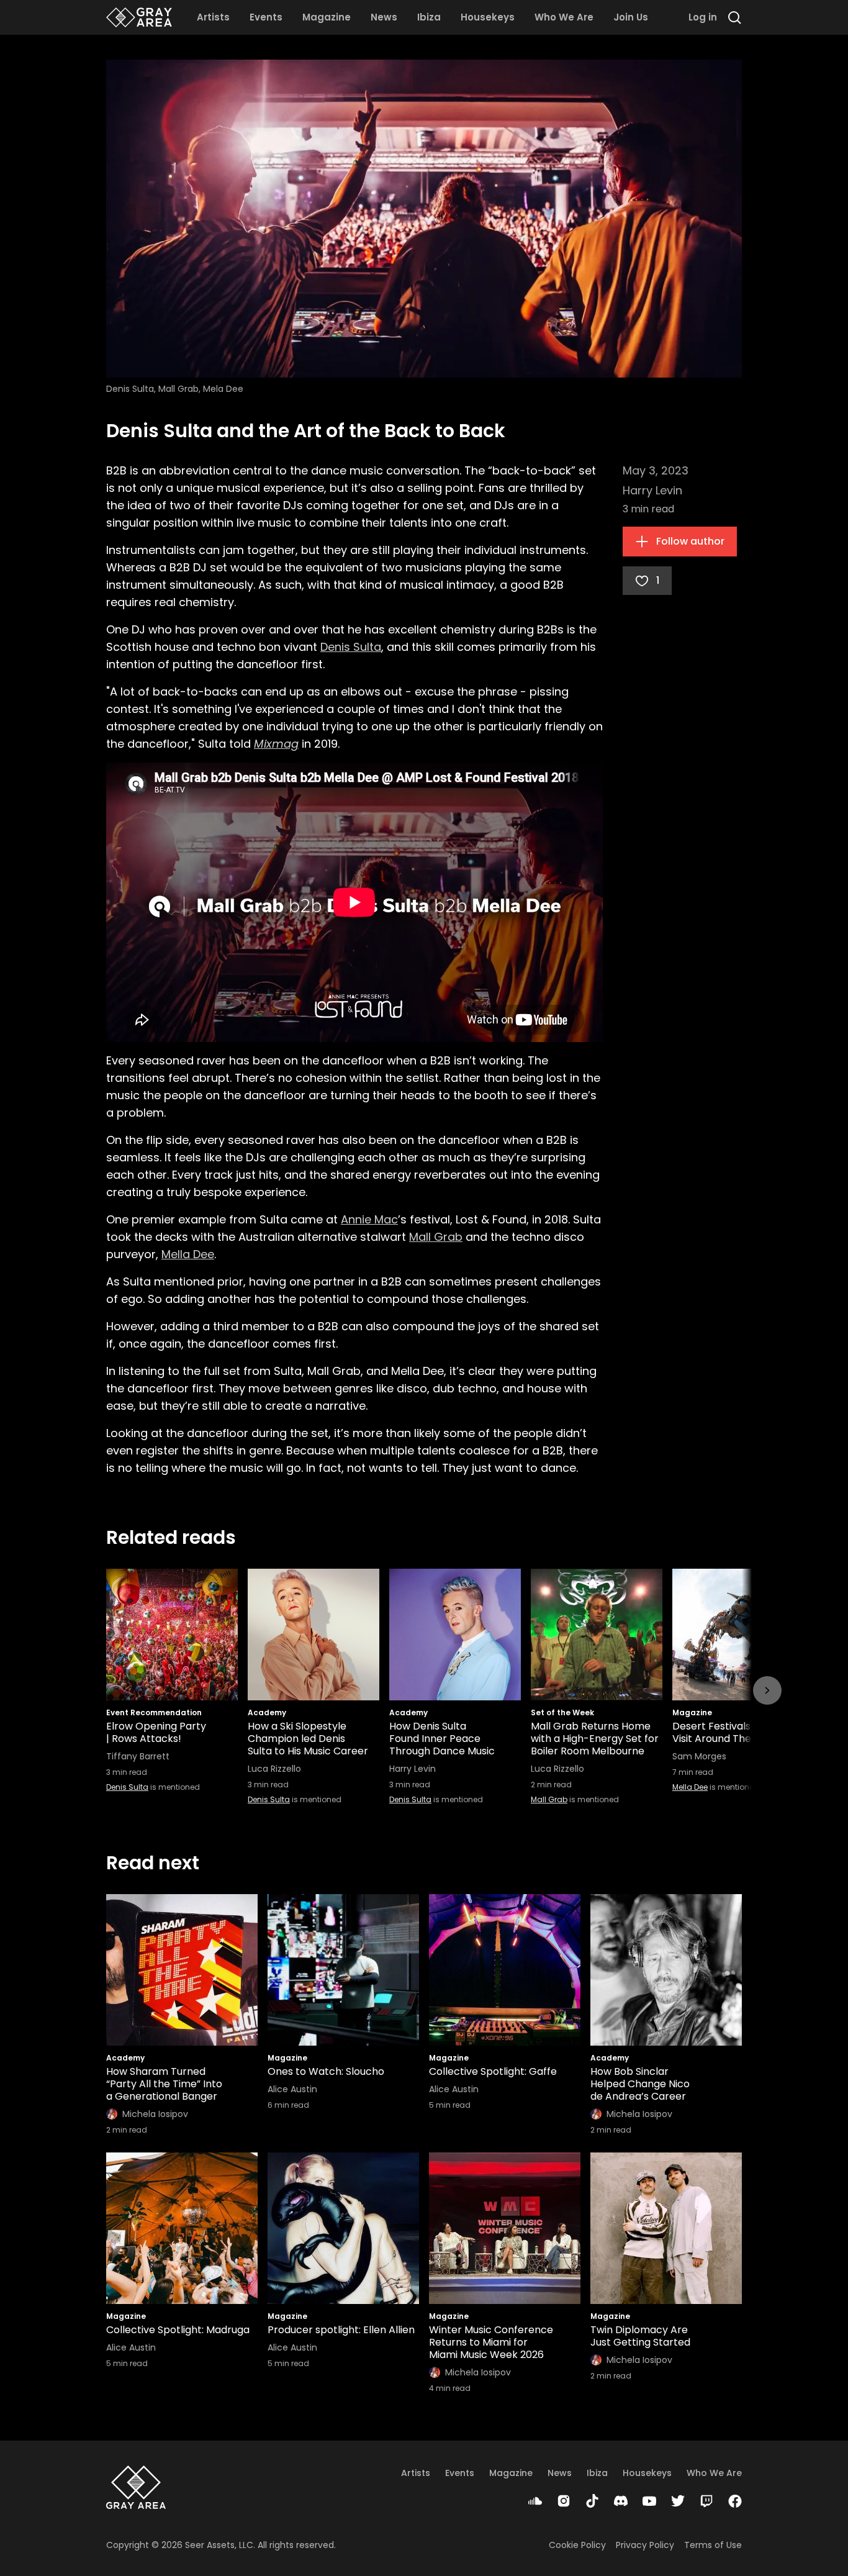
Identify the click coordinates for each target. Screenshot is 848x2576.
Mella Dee (188, 1254)
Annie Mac (369, 1219)
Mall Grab (436, 1237)
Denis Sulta (351, 647)
